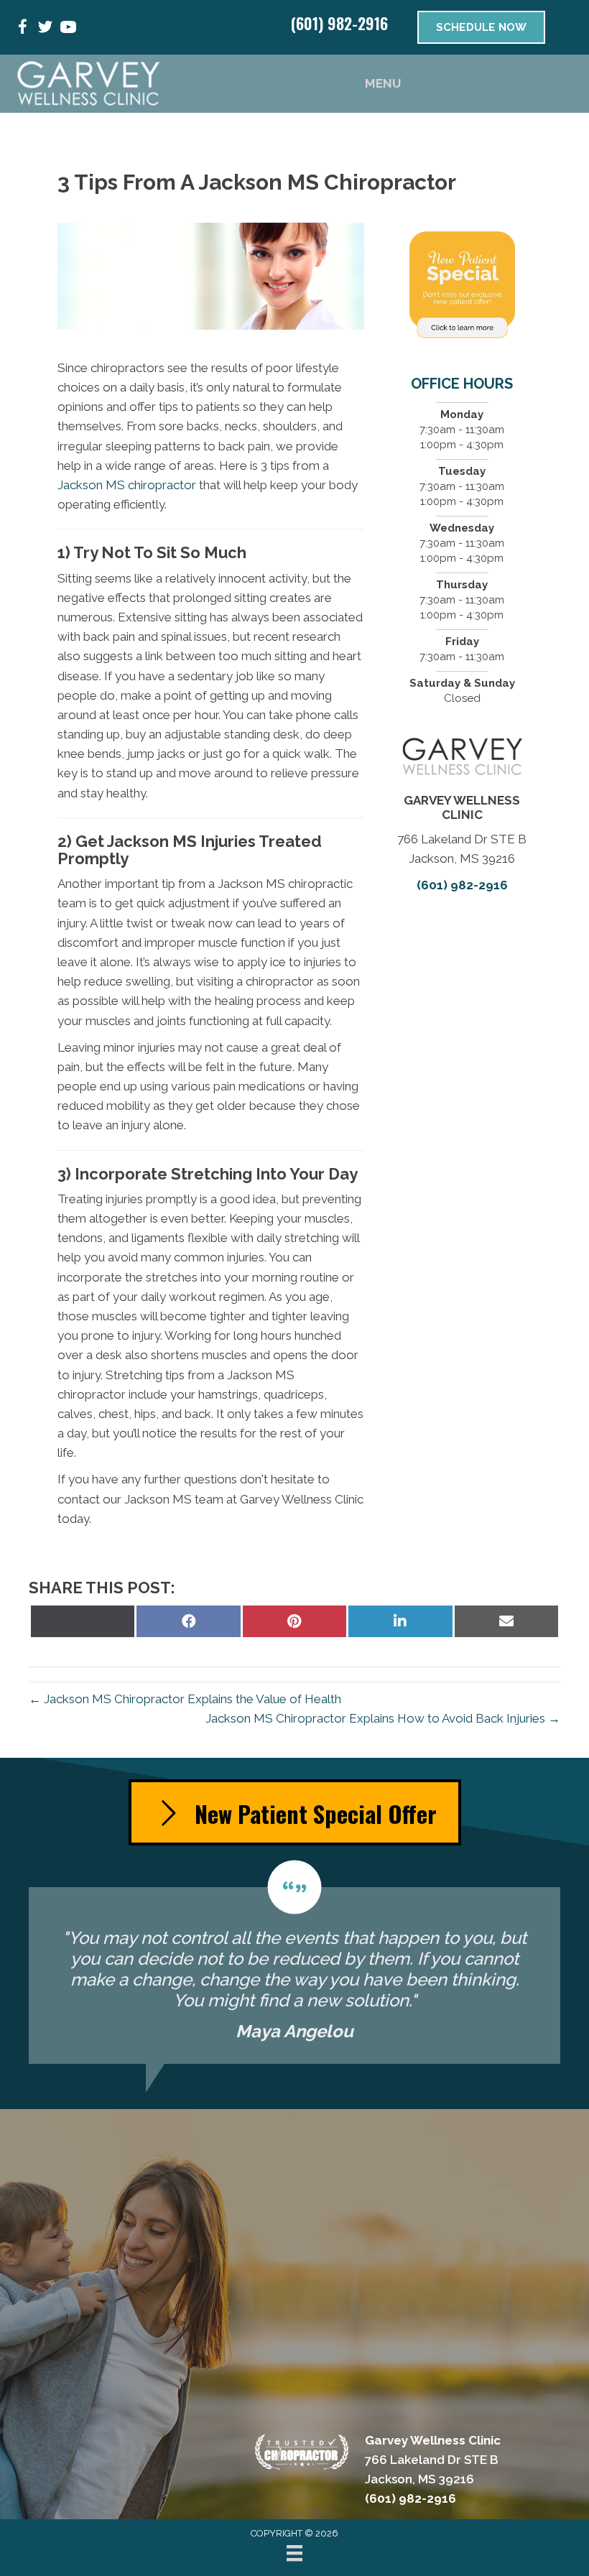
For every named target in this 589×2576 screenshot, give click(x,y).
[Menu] (294, 2553)
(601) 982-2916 (339, 23)
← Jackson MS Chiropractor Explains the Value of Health (185, 1699)
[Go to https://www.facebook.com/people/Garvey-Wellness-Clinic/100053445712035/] (22, 29)
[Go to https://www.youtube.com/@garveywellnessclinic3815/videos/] (68, 29)
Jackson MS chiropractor (127, 485)
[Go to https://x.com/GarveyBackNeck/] (45, 29)
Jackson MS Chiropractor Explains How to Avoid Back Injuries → (383, 1718)
